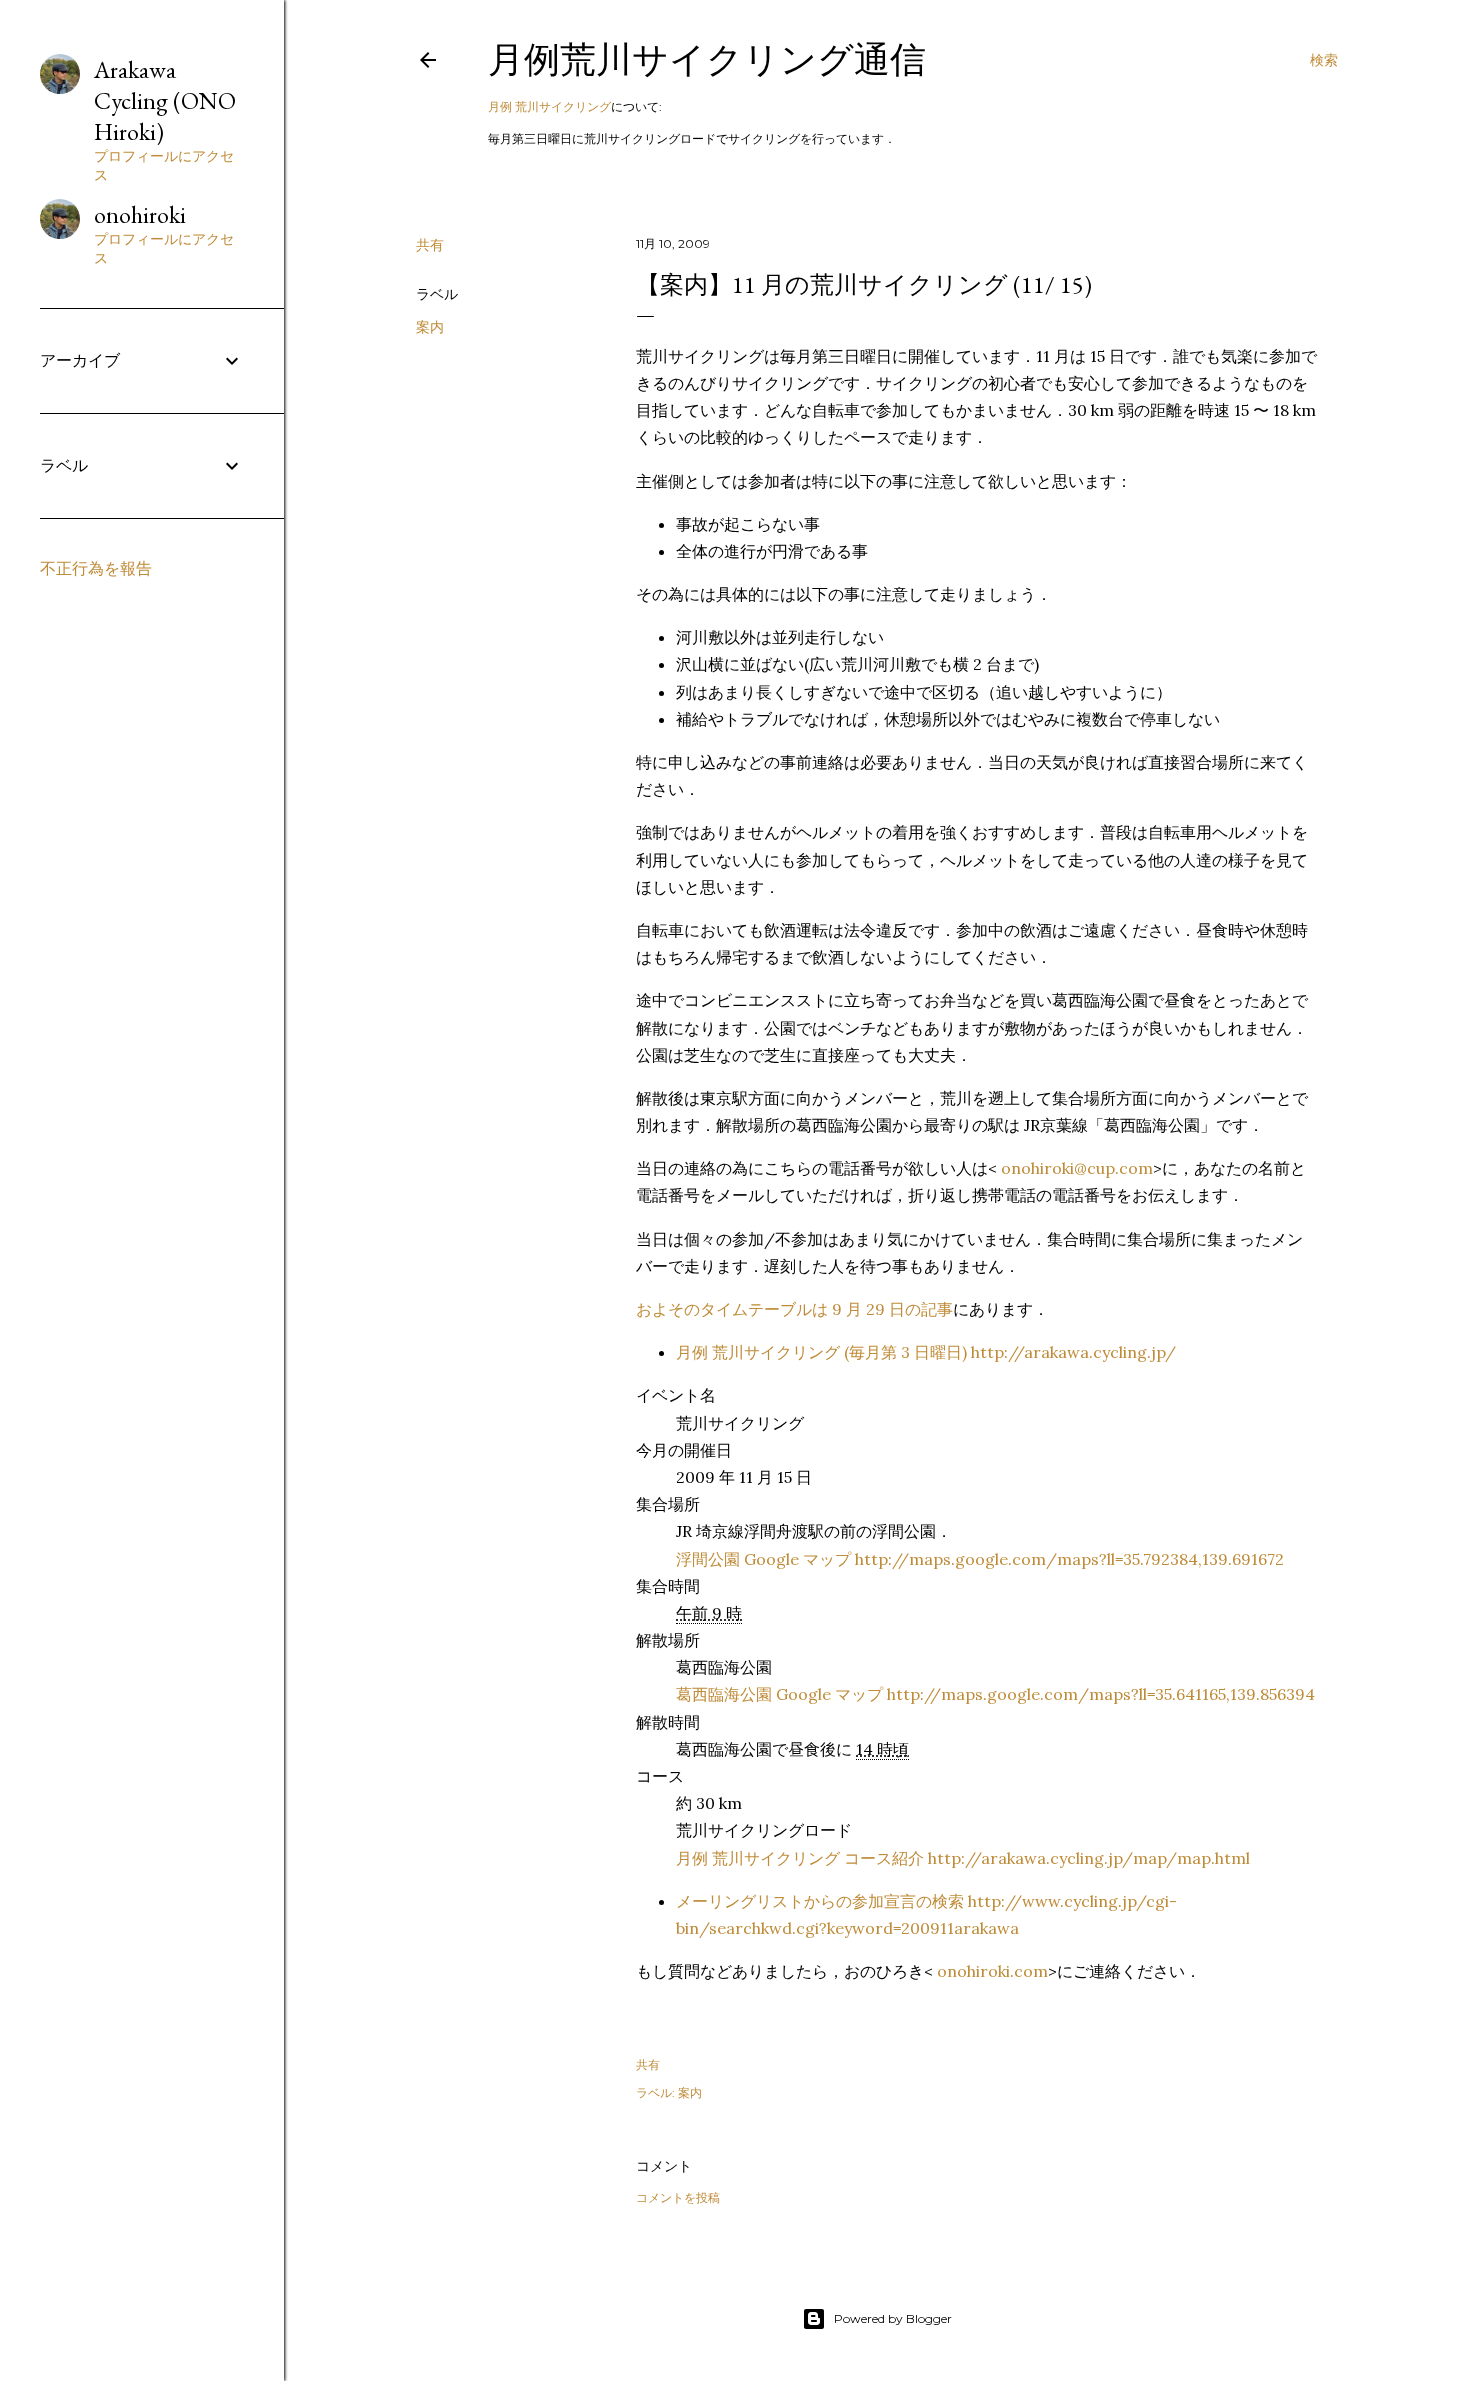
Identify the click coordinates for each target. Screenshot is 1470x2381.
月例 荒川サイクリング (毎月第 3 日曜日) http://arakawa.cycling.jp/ (926, 1352)
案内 (430, 327)
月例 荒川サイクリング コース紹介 (963, 1858)
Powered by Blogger (893, 2318)
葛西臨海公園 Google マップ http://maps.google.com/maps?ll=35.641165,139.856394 (995, 1694)
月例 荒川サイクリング (549, 106)
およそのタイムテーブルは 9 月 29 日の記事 (794, 1309)
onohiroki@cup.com (1077, 1168)
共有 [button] (430, 245)
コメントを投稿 (678, 2197)
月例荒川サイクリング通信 (707, 59)
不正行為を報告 (96, 568)
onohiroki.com (992, 1971)
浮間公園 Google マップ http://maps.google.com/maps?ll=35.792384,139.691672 (980, 1559)
